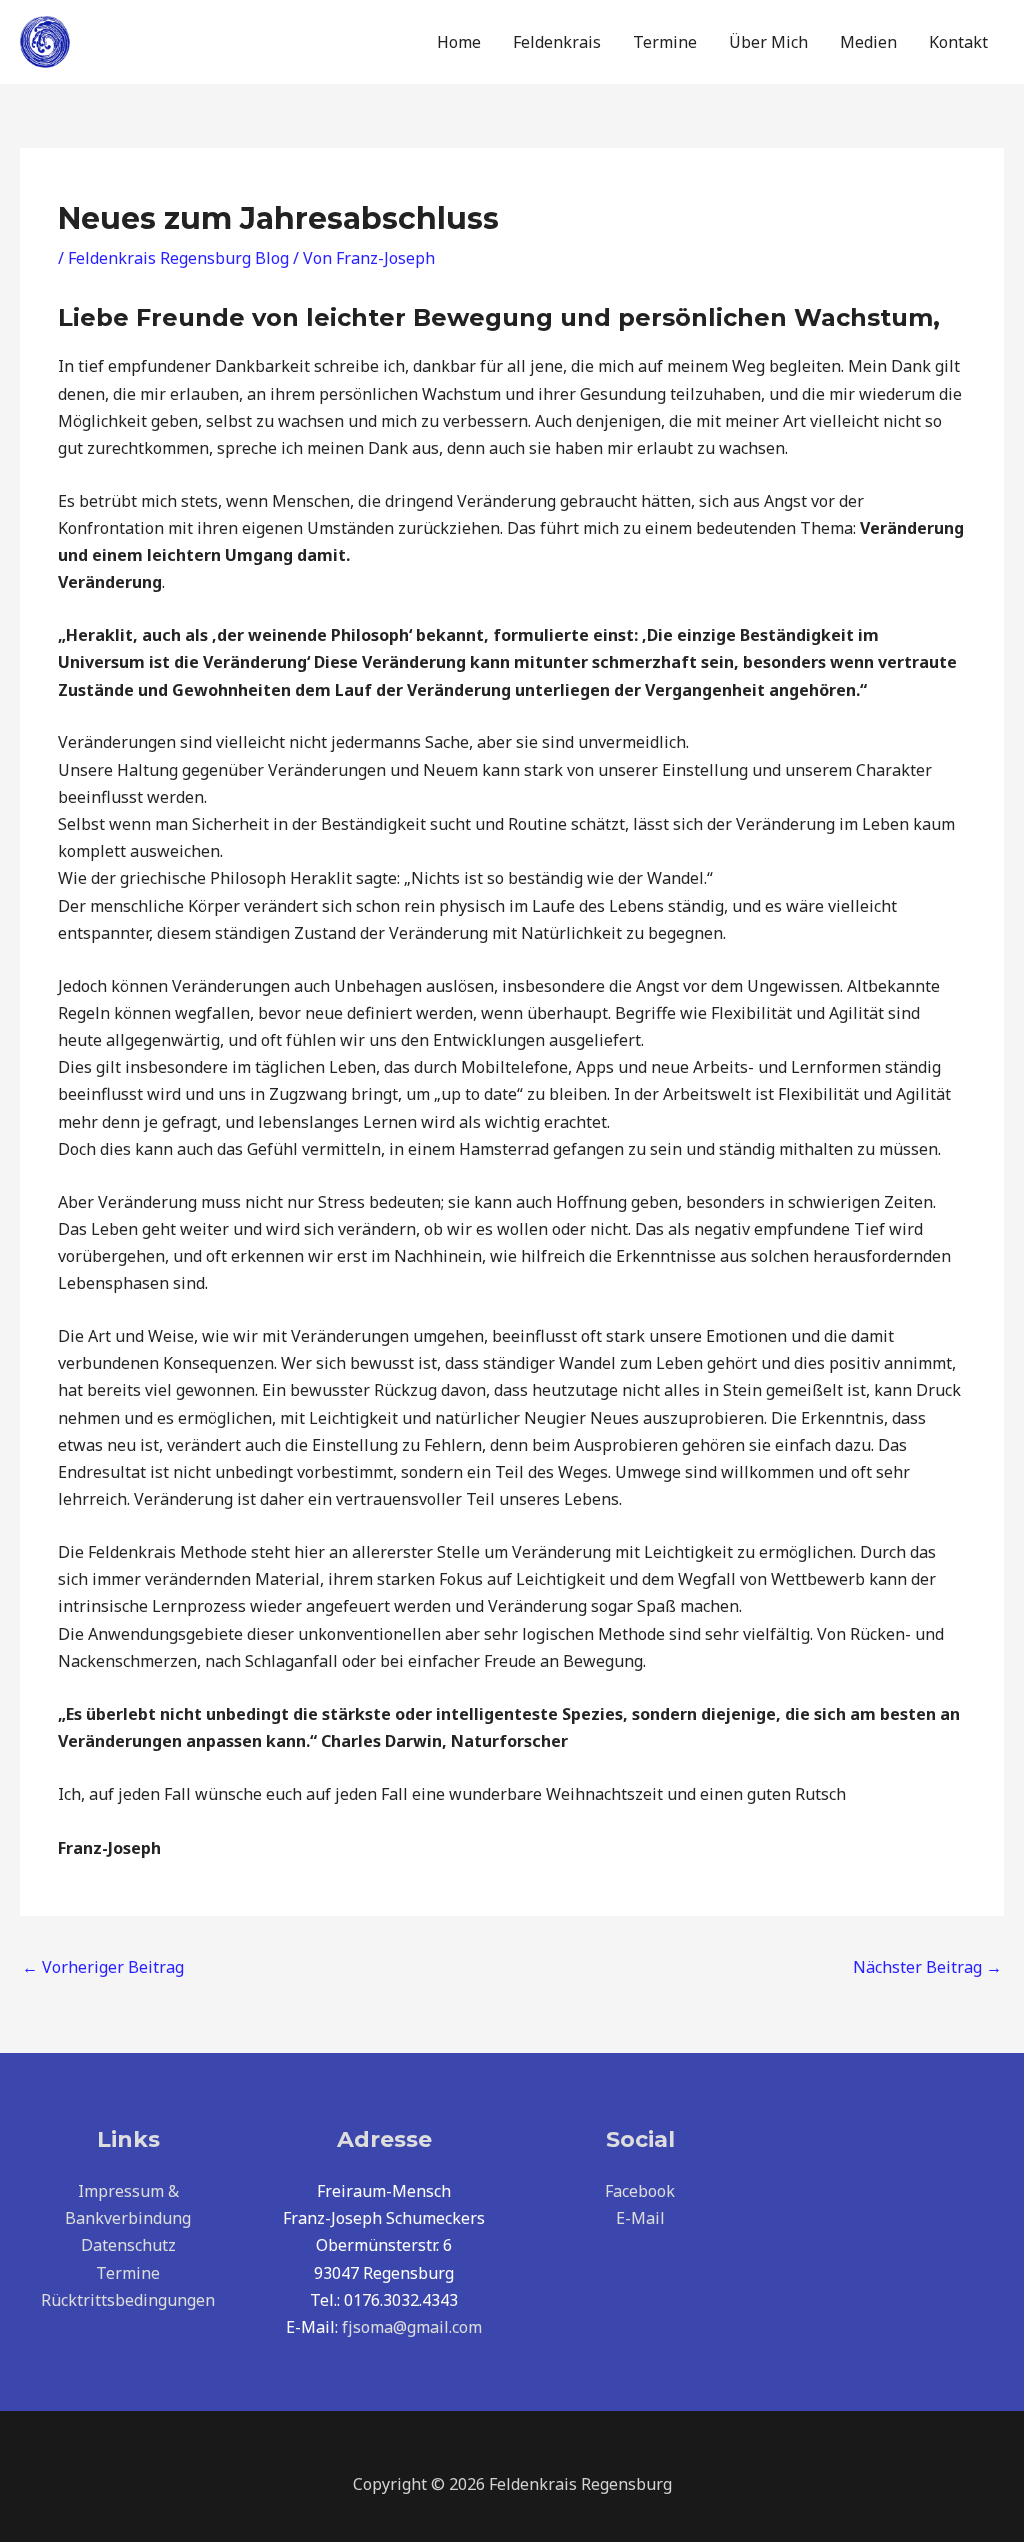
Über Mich (768, 42)
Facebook (640, 2191)
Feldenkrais (557, 42)
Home (459, 42)
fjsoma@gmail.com (412, 2327)
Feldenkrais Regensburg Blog (178, 258)
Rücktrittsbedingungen (128, 2300)
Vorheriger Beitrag (103, 1967)
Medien (868, 42)
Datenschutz (128, 2245)
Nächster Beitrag (927, 1967)
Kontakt (958, 42)
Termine (665, 42)
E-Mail (640, 2218)
